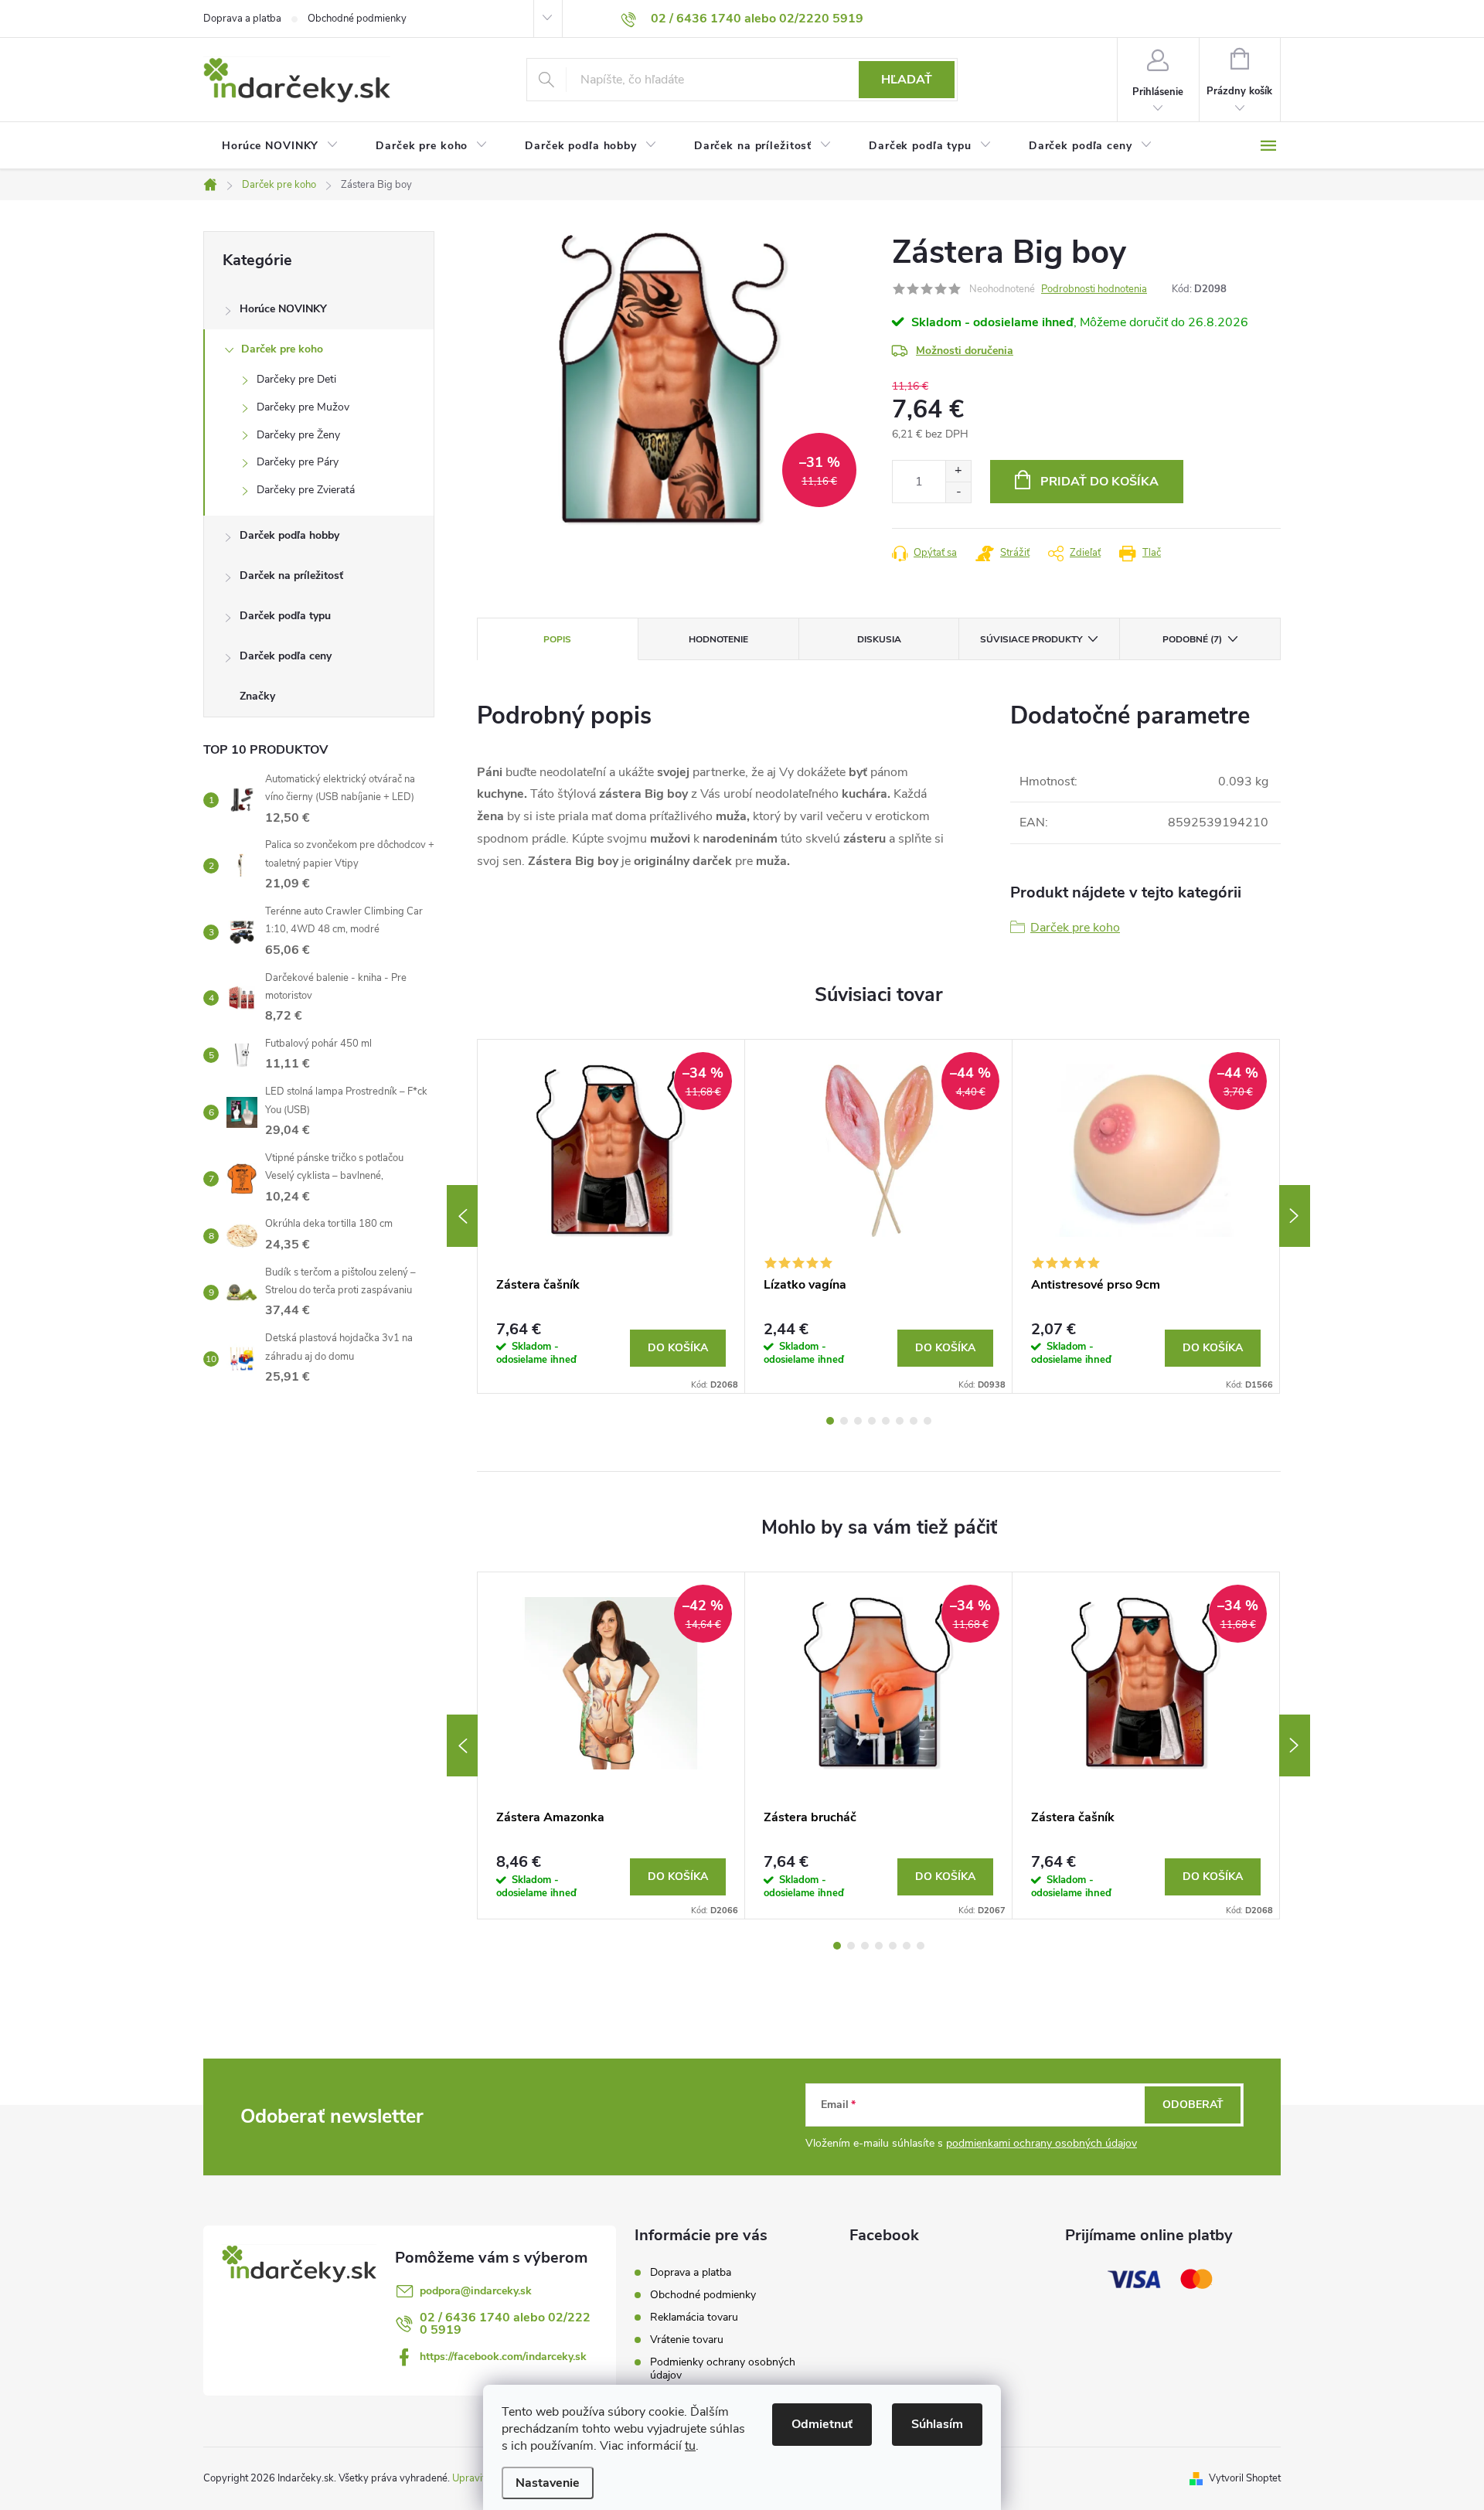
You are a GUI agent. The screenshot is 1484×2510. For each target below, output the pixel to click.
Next (1295, 1216)
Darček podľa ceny (286, 656)
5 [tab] (886, 1421)
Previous (462, 1216)
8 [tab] (927, 1421)
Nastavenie (548, 2483)
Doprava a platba (242, 19)
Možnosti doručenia (965, 351)
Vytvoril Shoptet (1245, 2478)
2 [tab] (844, 1421)
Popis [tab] (557, 639)
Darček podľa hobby (289, 535)
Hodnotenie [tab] (718, 639)
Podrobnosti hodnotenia (1094, 289)
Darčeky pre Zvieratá (306, 490)
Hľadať (907, 80)
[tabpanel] (611, 1217)
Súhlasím (937, 2424)
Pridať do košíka (1099, 482)
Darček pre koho (282, 349)
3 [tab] (858, 1421)
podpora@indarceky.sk (476, 2291)
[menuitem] (280, 146)
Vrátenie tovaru (687, 2340)
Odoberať (1193, 2105)
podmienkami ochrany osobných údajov (1042, 2143)
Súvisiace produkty (1031, 639)
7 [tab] (914, 1421)
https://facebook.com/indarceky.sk (503, 2357)
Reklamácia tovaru (694, 2317)
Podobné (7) (1192, 639)
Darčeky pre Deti (296, 379)
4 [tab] (872, 1421)
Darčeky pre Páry (298, 462)
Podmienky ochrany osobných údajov (723, 2369)
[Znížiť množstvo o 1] (958, 492)
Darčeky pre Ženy (298, 435)
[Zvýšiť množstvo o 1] (958, 471)
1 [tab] (830, 1421)
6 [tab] (900, 1421)
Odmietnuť (822, 2424)
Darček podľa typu (285, 616)
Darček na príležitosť (291, 576)
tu (690, 2446)
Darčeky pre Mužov (303, 407)
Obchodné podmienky (357, 19)
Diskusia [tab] (879, 639)
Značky (257, 696)
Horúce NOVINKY (283, 309)
